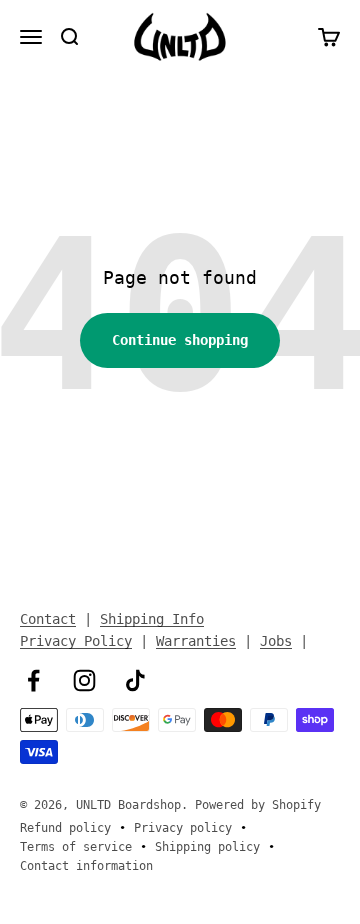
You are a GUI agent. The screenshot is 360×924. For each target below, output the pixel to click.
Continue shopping (180, 340)
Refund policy (65, 828)
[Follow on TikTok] (135, 680)
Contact (48, 619)
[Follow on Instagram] (84, 680)
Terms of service (76, 847)
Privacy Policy (76, 641)
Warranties (196, 641)
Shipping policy (207, 847)
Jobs (276, 641)
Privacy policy (183, 828)
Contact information (86, 866)
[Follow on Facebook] (33, 680)
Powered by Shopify (258, 805)
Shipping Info (152, 619)
